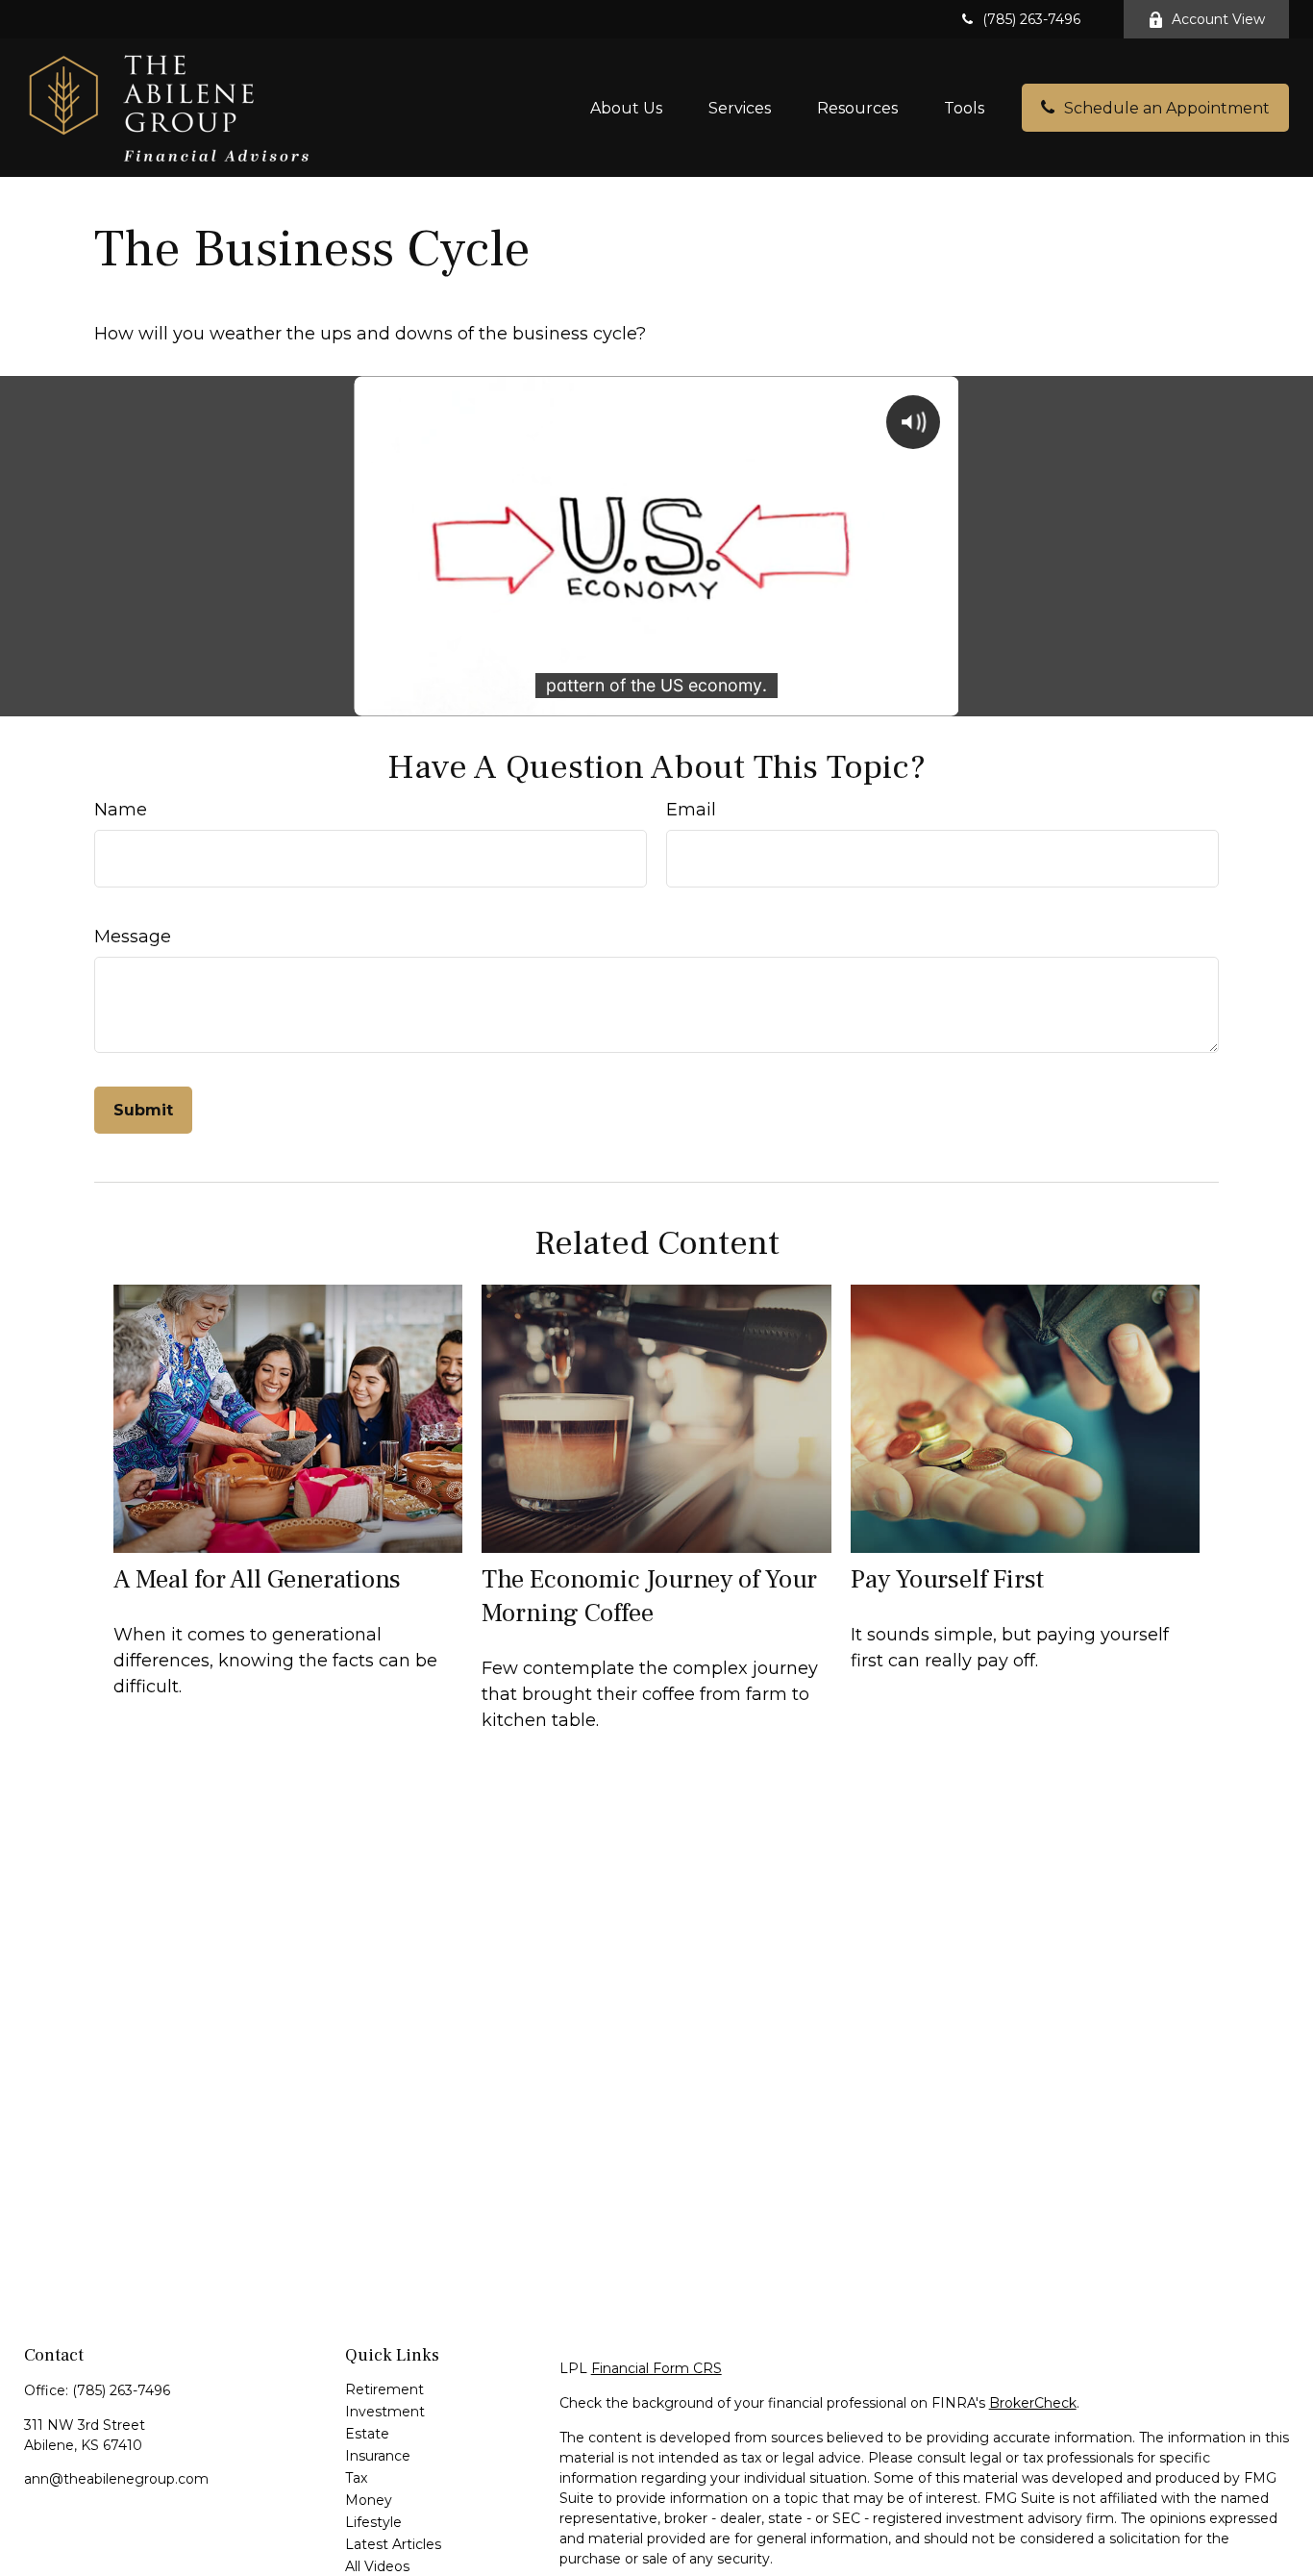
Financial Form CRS (656, 2368)
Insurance (378, 2456)
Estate (367, 2434)
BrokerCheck (1033, 2403)
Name (121, 810)
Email (691, 810)
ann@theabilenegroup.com (116, 2479)
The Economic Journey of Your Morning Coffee (649, 1596)
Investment (385, 2412)
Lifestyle (373, 2522)
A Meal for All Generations (257, 1579)
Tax (356, 2478)
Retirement (384, 2389)
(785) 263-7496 (1031, 19)
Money (369, 2500)
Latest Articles (393, 2544)
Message (133, 937)
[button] (626, 108)
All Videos (377, 2566)
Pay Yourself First (947, 1579)
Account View (1218, 19)
